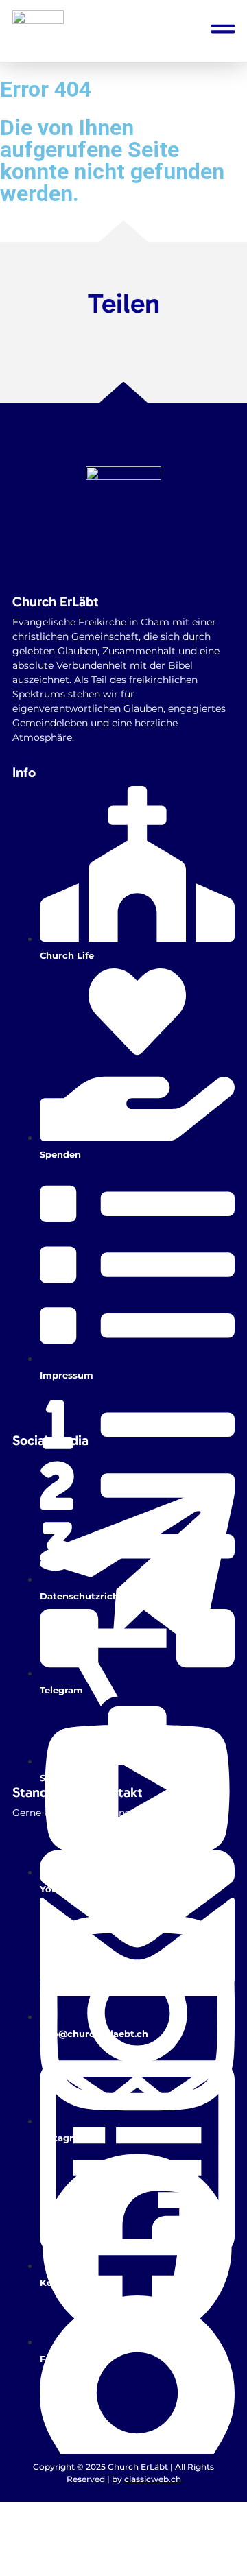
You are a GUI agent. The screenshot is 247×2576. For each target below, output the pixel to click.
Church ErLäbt (56, 601)
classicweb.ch (153, 2479)
